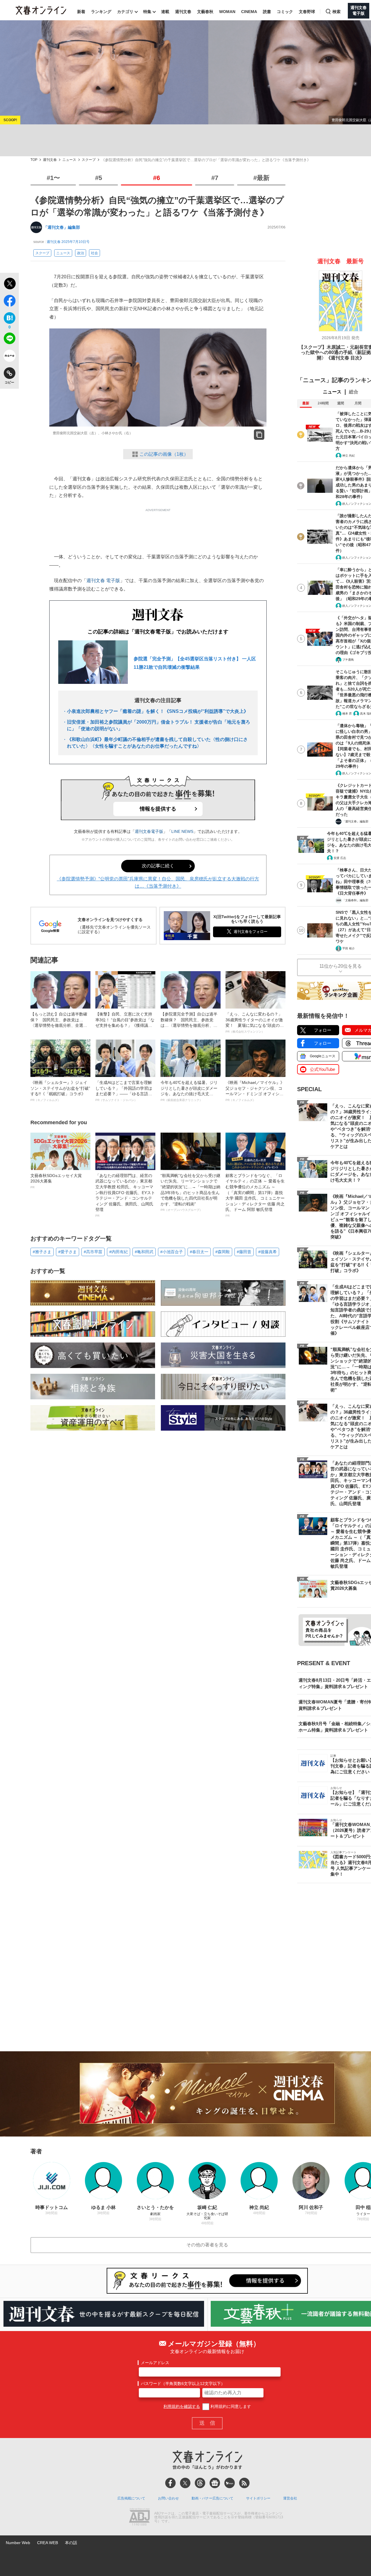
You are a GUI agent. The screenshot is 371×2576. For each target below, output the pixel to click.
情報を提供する (158, 809)
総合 (354, 392)
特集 (147, 12)
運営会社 (290, 2498)
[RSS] (244, 2483)
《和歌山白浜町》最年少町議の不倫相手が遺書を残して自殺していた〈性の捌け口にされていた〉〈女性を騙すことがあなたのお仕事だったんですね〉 (157, 743)
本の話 (71, 2543)
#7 (215, 178)
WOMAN (227, 12)
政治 (81, 253)
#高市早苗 (93, 1252)
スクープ (89, 160)
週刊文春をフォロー (251, 932)
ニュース (69, 160)
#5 (99, 178)
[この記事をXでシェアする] (9, 284)
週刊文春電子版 (149, 831)
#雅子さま (42, 1252)
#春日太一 (199, 1252)
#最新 (261, 178)
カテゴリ (125, 12)
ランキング (101, 12)
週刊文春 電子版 (103, 581)
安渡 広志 (340, 858)
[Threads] (200, 2483)
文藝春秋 (205, 12)
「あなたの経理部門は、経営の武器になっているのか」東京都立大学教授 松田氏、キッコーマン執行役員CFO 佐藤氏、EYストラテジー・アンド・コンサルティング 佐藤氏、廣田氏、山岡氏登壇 (125, 1195)
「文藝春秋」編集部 (355, 900)
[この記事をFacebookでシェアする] (9, 302)
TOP (34, 160)
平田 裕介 (349, 948)
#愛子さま (68, 1252)
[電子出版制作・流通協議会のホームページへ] (139, 2517)
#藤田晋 (244, 1252)
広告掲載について (131, 2498)
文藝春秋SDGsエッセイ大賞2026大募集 (56, 1181)
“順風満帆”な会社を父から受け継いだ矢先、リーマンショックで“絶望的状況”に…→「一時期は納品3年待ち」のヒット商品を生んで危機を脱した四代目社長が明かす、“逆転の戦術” (190, 1192)
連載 (165, 12)
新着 (81, 12)
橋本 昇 (347, 714)
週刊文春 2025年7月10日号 (68, 242)
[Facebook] (170, 2483)
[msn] (230, 2483)
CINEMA (249, 12)
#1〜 (53, 178)
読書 (267, 12)
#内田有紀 (119, 1252)
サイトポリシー (258, 2498)
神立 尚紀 (349, 456)
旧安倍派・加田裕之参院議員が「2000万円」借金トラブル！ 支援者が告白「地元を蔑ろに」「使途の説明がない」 (159, 725)
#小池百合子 (172, 1252)
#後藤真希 (268, 1252)
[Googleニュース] (215, 2483)
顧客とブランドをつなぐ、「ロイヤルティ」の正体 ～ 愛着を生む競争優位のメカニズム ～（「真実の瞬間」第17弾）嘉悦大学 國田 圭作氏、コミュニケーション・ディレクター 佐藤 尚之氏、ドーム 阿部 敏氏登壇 (255, 1195)
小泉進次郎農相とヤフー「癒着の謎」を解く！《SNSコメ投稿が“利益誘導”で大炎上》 (158, 711)
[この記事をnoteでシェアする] (9, 357)
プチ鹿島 (348, 660)
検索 (337, 12)
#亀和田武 (144, 1252)
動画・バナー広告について (212, 2498)
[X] (185, 2483)
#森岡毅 (223, 1252)
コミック (285, 12)
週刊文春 (183, 12)
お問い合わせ (168, 2498)
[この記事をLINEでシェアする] (9, 339)
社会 (94, 253)
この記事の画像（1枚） (164, 454)
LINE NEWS (182, 831)
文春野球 (307, 12)
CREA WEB (48, 2543)
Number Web (18, 2543)
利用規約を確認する (182, 2406)
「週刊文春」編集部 (62, 227)
